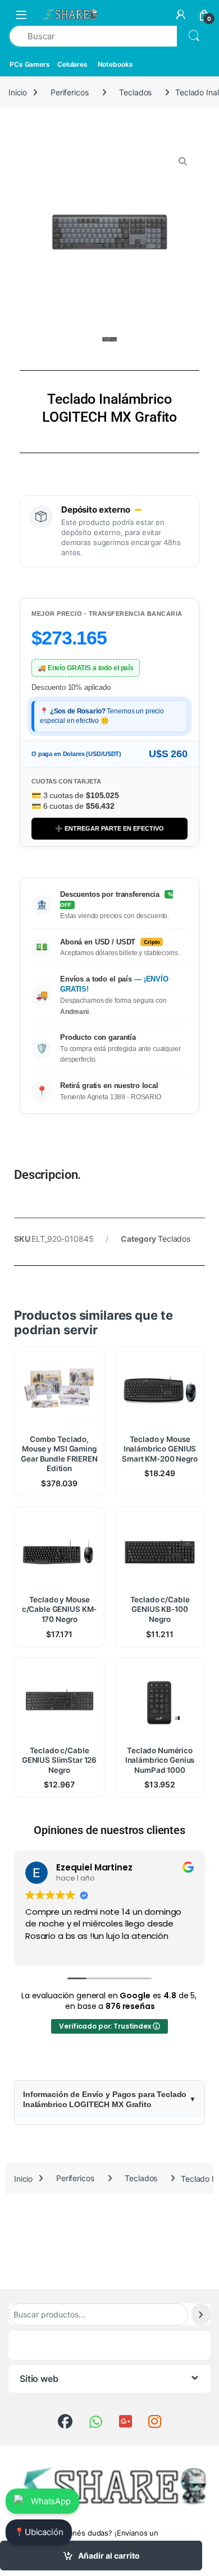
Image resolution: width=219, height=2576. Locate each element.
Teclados (135, 92)
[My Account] (181, 15)
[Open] (21, 14)
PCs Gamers (30, 64)
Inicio (18, 92)
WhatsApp (51, 2501)
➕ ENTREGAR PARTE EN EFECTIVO (109, 828)
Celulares (72, 64)
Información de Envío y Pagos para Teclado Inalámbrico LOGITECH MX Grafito (105, 2099)
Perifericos (69, 92)
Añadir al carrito (109, 2556)
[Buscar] (201, 2314)
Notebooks (115, 64)
